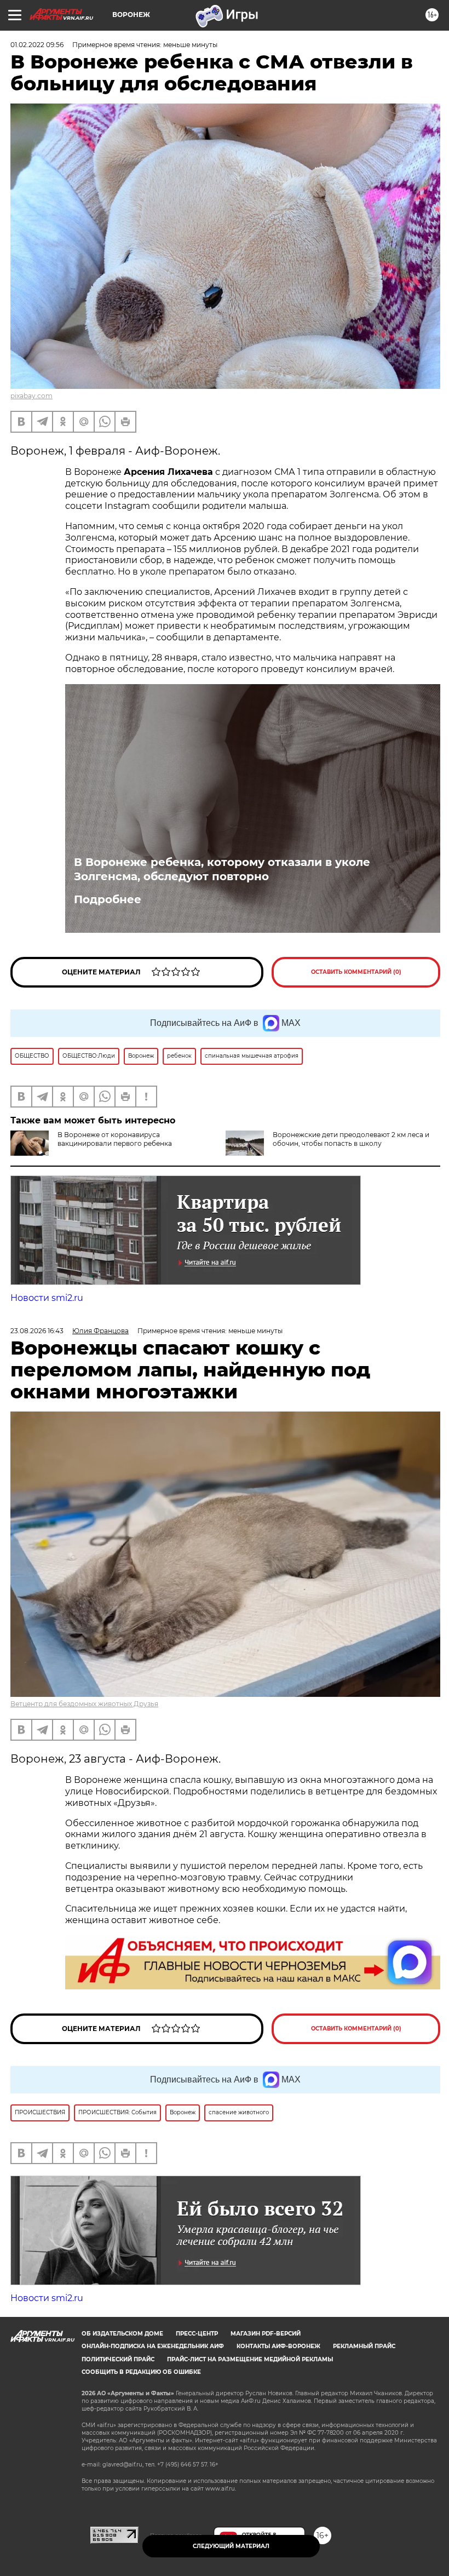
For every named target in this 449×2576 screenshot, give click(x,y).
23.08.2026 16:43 (37, 1331)
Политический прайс (118, 2359)
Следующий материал (231, 2546)
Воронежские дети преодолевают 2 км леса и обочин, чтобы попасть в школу (351, 1139)
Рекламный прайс (364, 2346)
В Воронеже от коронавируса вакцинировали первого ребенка (115, 1139)
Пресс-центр (197, 2334)
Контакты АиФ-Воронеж (278, 2346)
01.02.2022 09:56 (37, 45)
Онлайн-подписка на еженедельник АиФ (153, 2346)
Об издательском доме (122, 2334)
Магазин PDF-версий (266, 2334)
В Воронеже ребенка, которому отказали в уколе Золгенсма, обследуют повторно (222, 869)
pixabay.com (31, 396)
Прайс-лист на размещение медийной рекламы (250, 2359)
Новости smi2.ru (47, 1298)
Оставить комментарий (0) (356, 972)
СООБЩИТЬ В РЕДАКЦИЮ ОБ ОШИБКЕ (141, 2372)
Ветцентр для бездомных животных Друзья (84, 1704)
